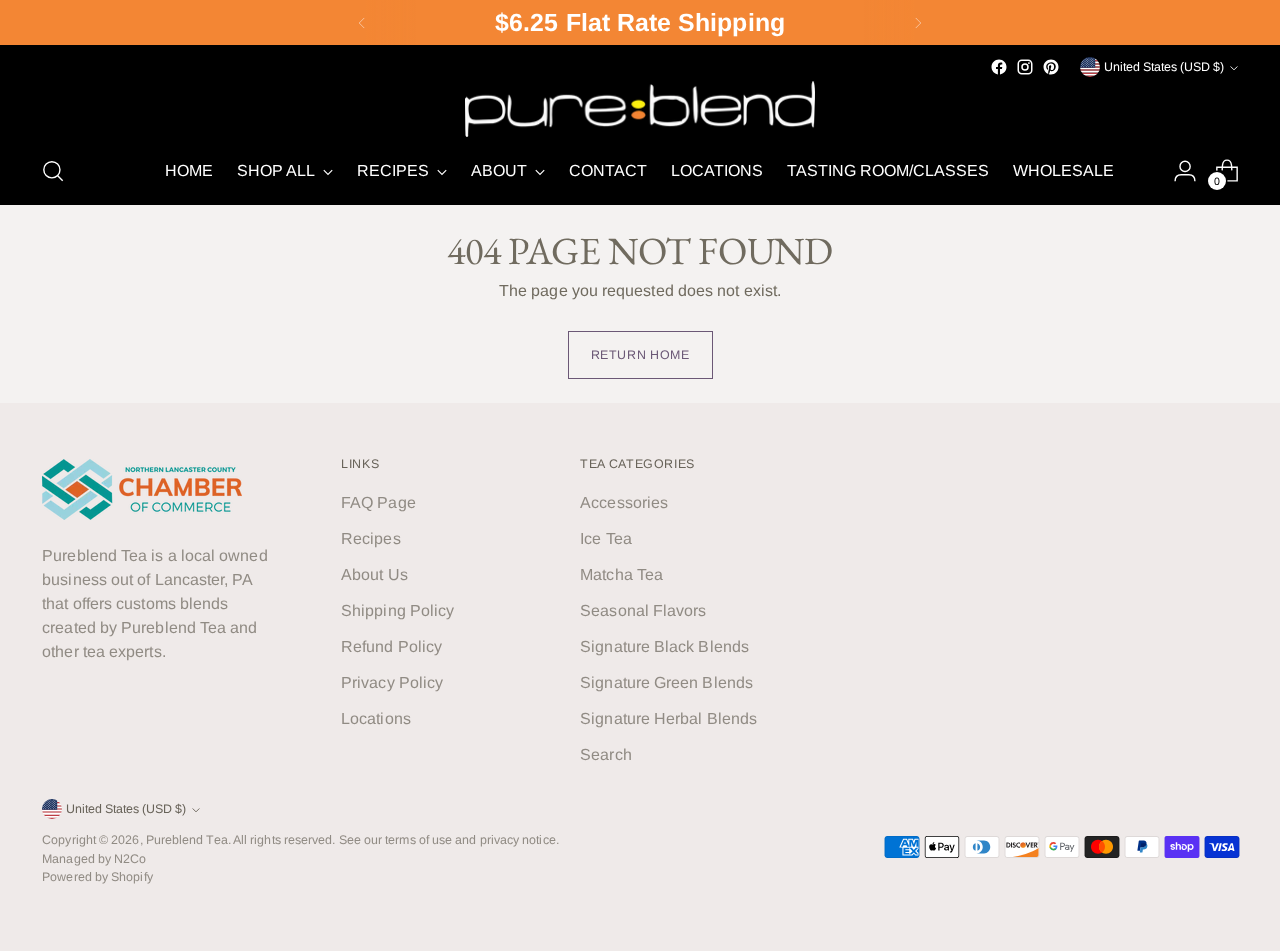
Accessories (624, 502)
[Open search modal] (53, 171)
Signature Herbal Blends (668, 718)
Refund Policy (391, 646)
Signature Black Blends (664, 646)
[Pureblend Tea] (640, 108)
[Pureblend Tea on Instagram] (1025, 67)
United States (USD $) (1164, 67)
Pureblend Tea (187, 840)
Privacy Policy (392, 682)
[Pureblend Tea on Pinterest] (1051, 67)
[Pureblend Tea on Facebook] (999, 67)
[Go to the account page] (1185, 171)
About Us (374, 574)
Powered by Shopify (97, 877)
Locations (376, 718)
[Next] (918, 22)
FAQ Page (378, 502)
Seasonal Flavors (643, 610)
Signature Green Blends (666, 682)
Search (605, 754)
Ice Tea (606, 538)
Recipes (371, 538)
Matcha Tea (621, 574)
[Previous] (362, 22)
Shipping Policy (397, 610)
